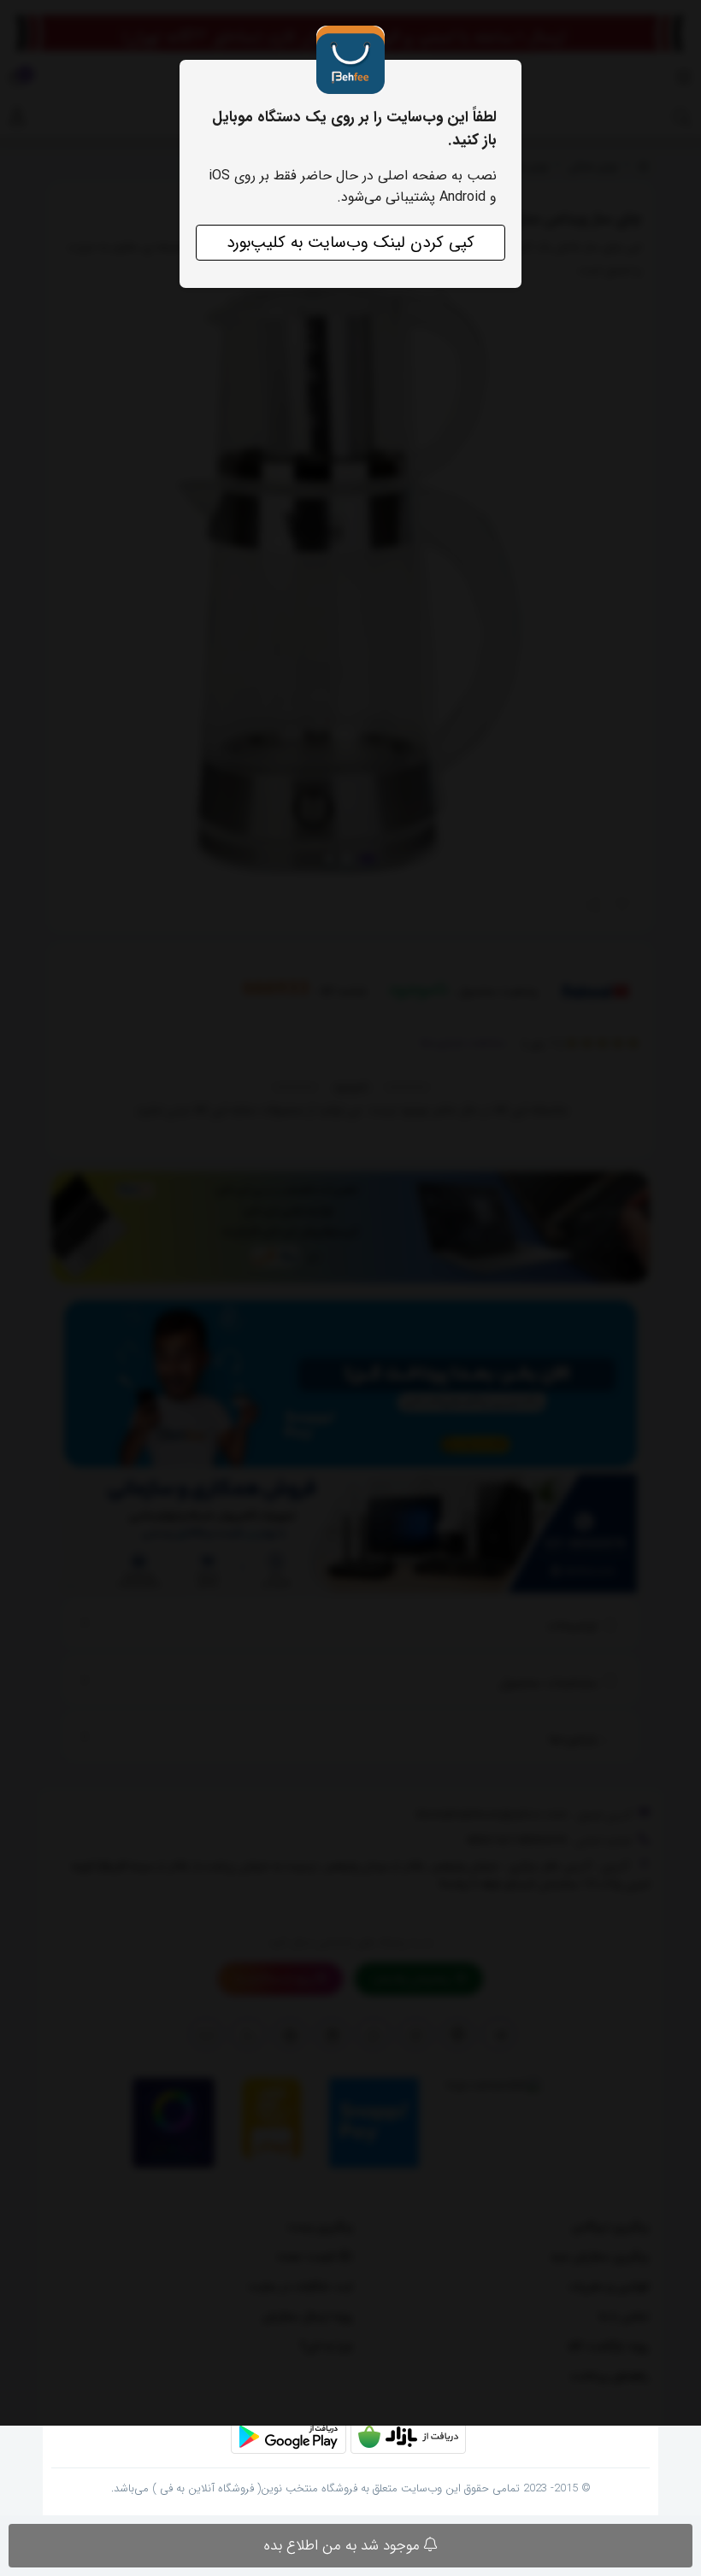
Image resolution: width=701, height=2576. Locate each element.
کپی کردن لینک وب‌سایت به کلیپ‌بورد (350, 243)
